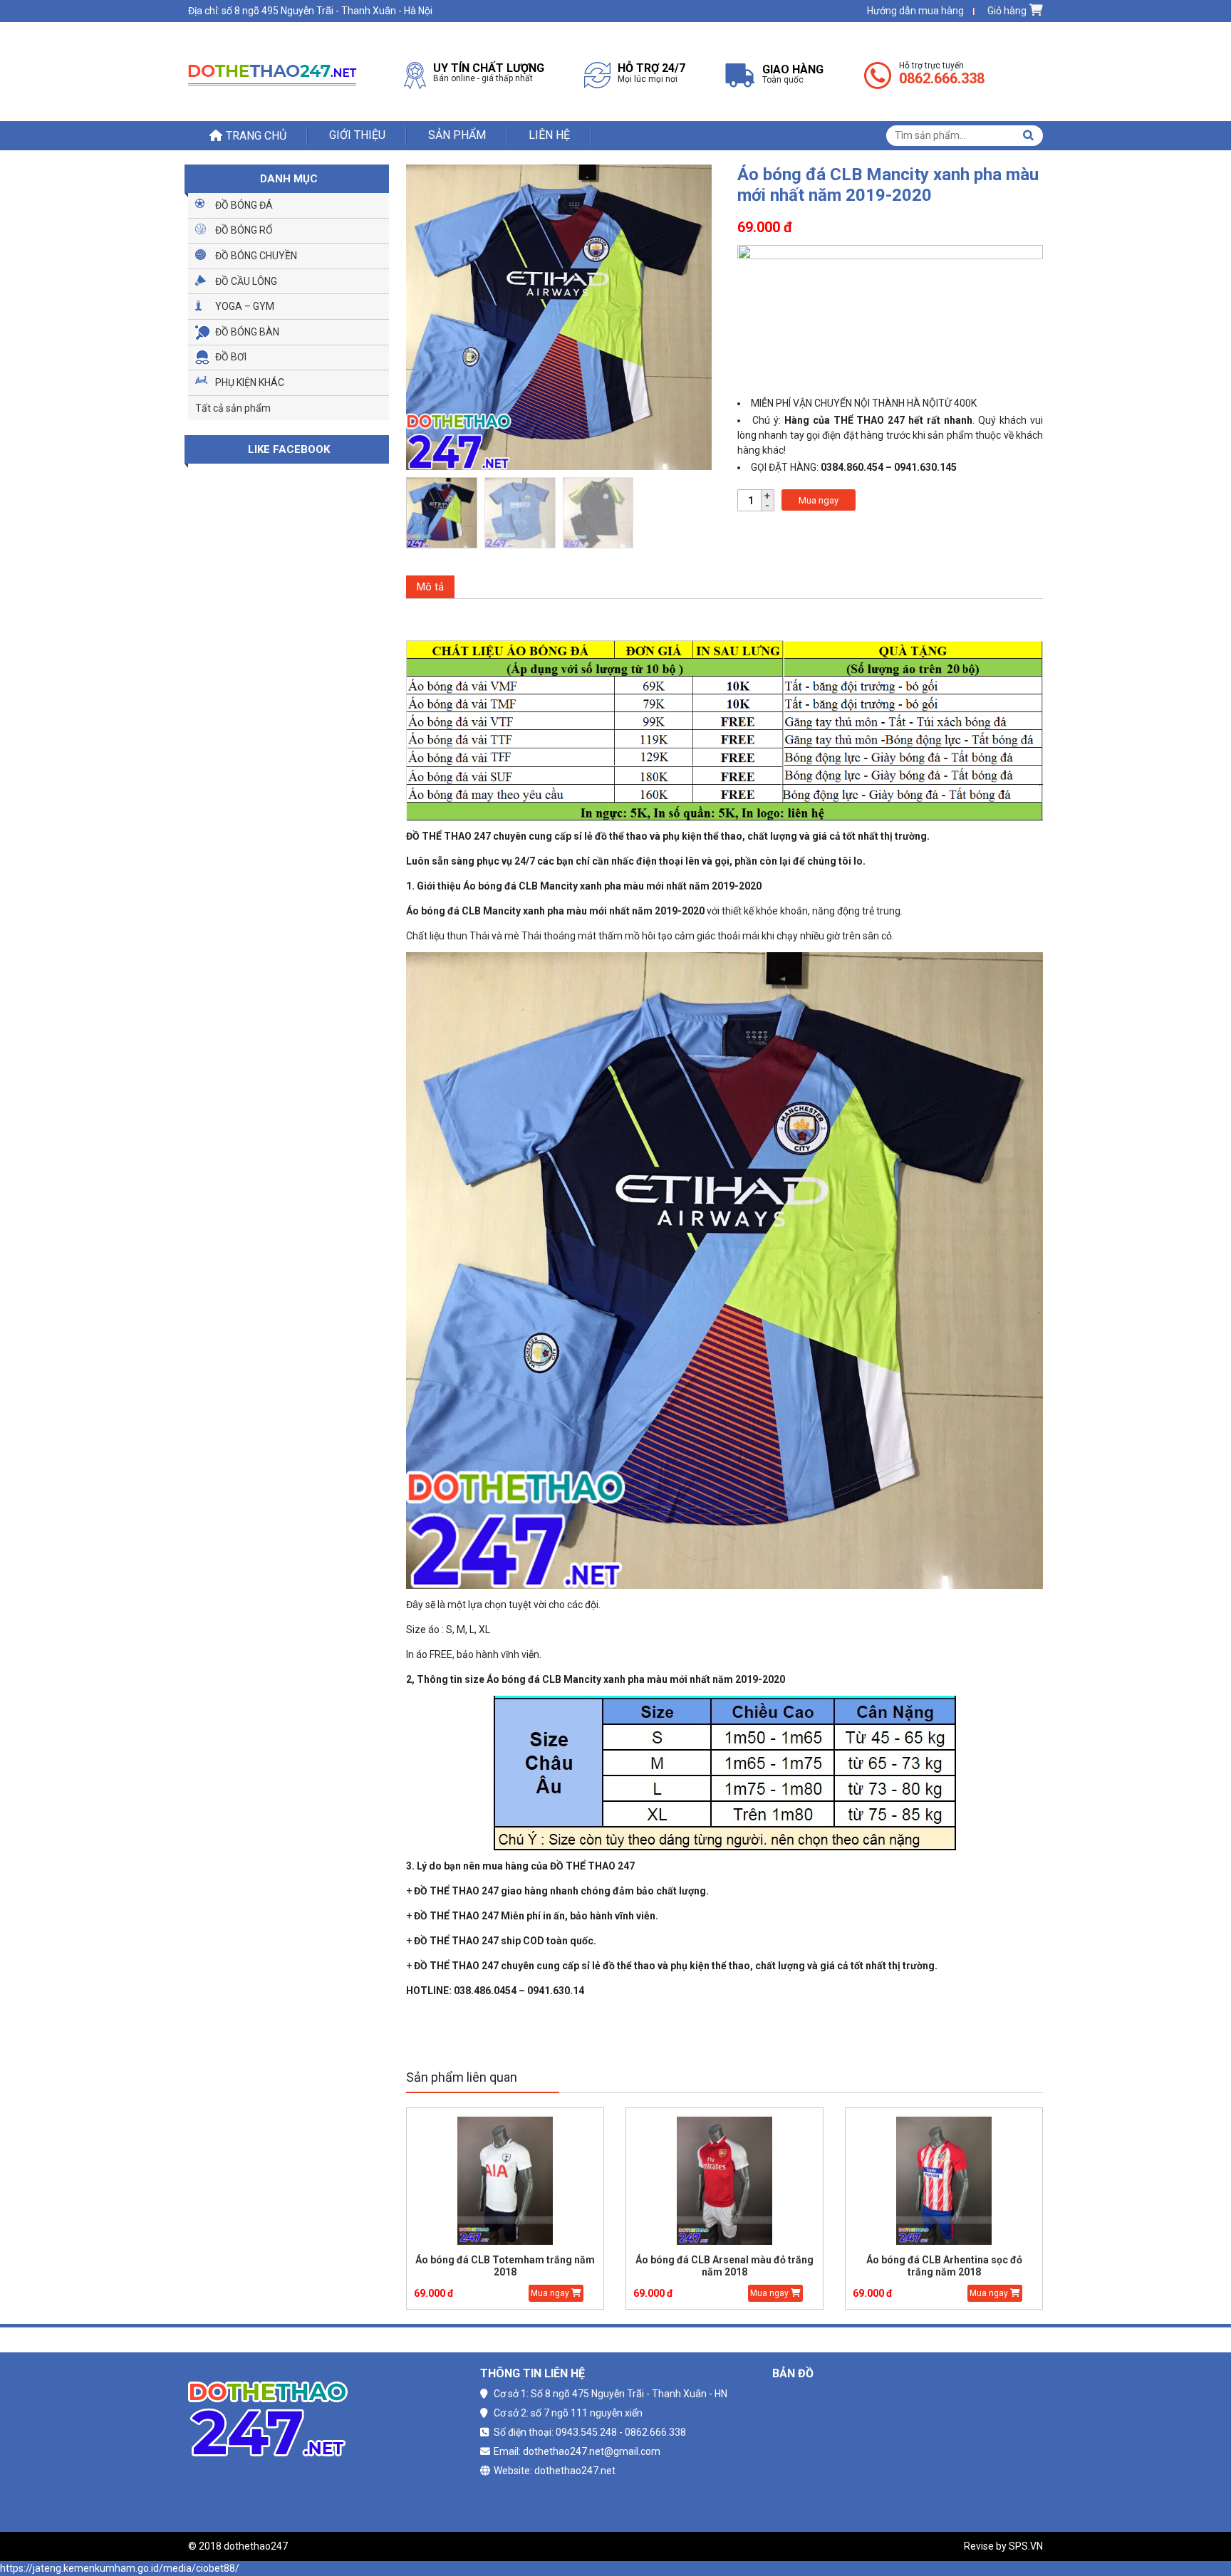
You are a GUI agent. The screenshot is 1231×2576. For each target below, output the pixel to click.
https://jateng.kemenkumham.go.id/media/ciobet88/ (120, 2568)
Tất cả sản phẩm (233, 408)
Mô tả (430, 587)
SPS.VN (1026, 2546)
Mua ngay (819, 500)
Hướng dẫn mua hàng (915, 11)
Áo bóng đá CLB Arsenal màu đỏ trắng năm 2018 (672, 2266)
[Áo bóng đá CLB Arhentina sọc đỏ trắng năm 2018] (891, 2181)
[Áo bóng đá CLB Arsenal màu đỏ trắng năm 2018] (672, 2181)
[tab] (430, 587)
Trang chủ (256, 136)
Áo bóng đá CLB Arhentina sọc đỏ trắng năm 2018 (892, 2266)
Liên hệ (549, 135)
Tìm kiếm (1028, 135)
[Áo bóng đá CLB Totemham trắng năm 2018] (452, 2181)
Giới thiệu (357, 135)
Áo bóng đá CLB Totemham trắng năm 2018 (452, 2266)
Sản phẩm (457, 135)
